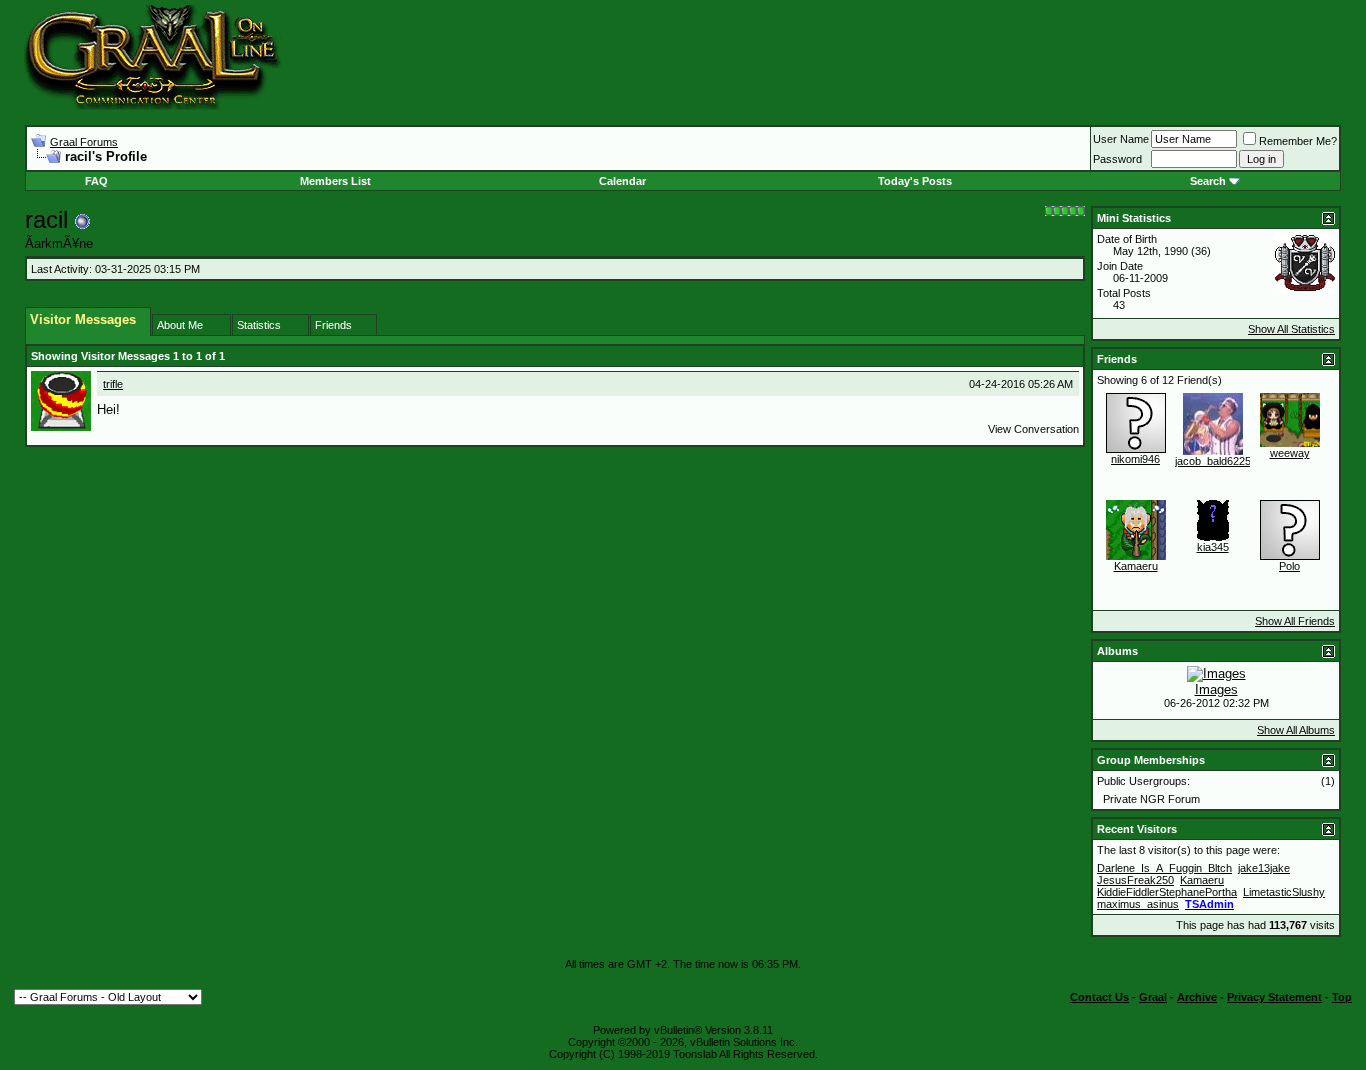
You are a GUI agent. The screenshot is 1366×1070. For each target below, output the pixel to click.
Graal (1153, 997)
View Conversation (1033, 429)
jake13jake (1264, 868)
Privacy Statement (1274, 997)
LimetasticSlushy (1284, 892)
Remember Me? (1298, 141)
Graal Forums (84, 142)
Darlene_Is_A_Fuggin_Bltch (1164, 868)
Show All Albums (1296, 730)
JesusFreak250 (1135, 880)
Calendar (622, 181)
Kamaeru (1136, 566)
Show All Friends (1295, 621)
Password (1117, 159)
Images (1216, 689)
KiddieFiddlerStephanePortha (1167, 892)
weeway (1290, 453)
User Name (1121, 139)
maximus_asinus (1138, 904)
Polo (1289, 566)
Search (1208, 181)
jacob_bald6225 (1213, 461)
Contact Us (1099, 997)
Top (1342, 997)
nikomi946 (1135, 459)
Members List (335, 181)
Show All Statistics (1291, 329)
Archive (1197, 997)
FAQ (96, 181)
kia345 (1213, 547)
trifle (113, 384)
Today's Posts (915, 181)
